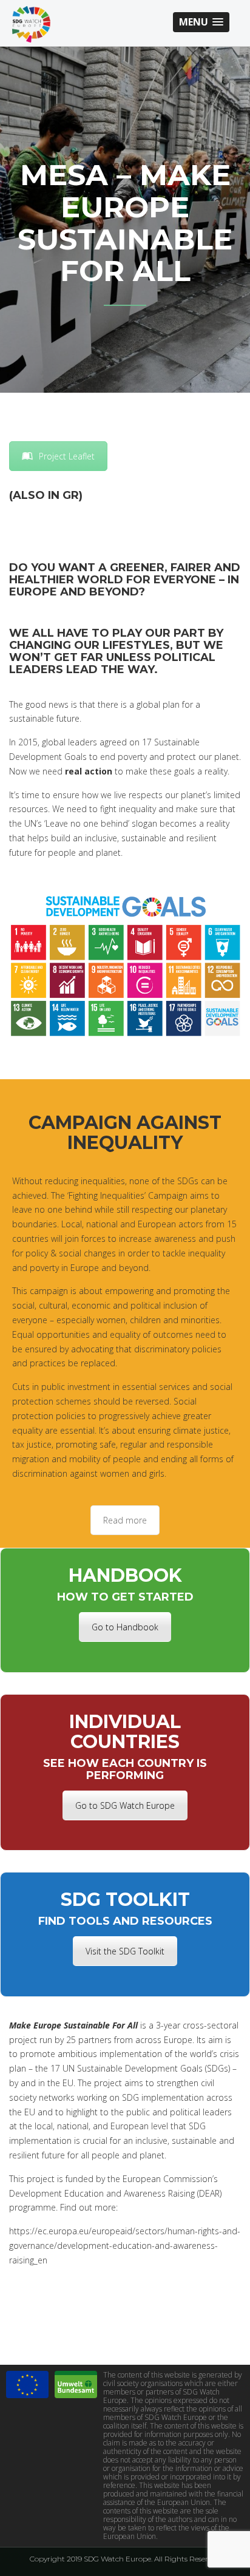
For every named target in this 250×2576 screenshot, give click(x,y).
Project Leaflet (67, 456)
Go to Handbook (125, 1627)
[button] (201, 22)
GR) (73, 495)
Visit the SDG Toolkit (125, 1951)
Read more (125, 1520)
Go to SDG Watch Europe (125, 1805)
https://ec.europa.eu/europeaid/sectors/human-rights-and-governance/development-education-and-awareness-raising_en (125, 2246)
